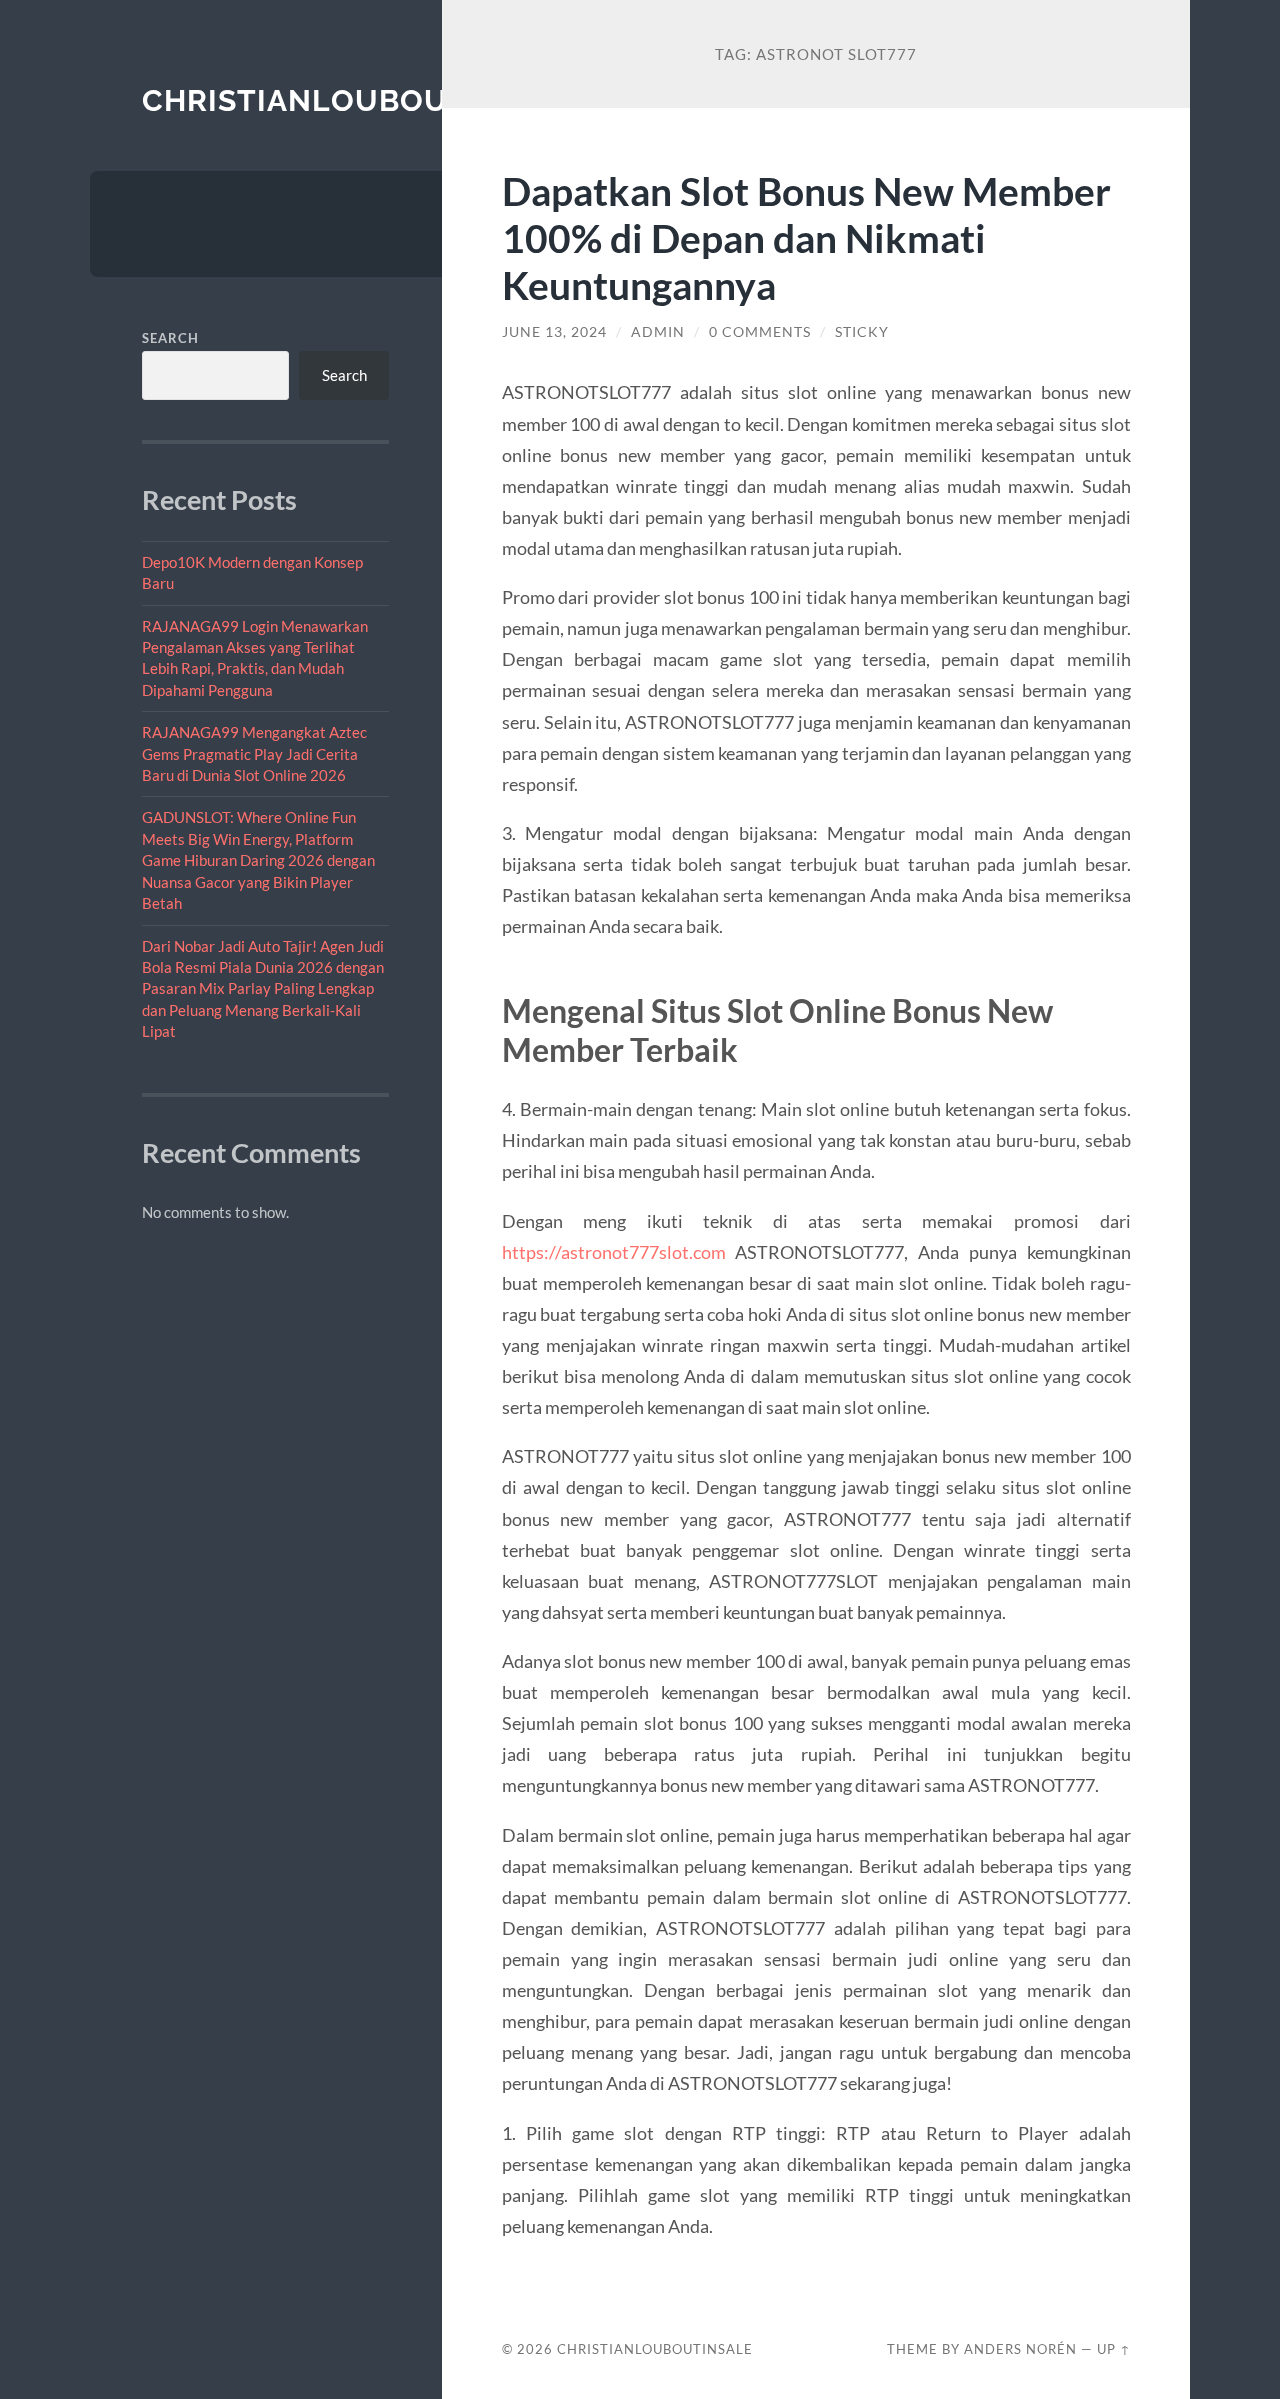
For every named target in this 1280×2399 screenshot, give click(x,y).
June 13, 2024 (554, 332)
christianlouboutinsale (361, 100)
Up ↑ (1114, 2349)
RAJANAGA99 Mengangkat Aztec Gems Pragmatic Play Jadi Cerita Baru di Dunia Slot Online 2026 (254, 753)
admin (658, 332)
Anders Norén (1020, 2349)
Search (170, 338)
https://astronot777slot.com (614, 1252)
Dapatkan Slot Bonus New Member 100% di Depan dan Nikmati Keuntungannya (806, 237)
